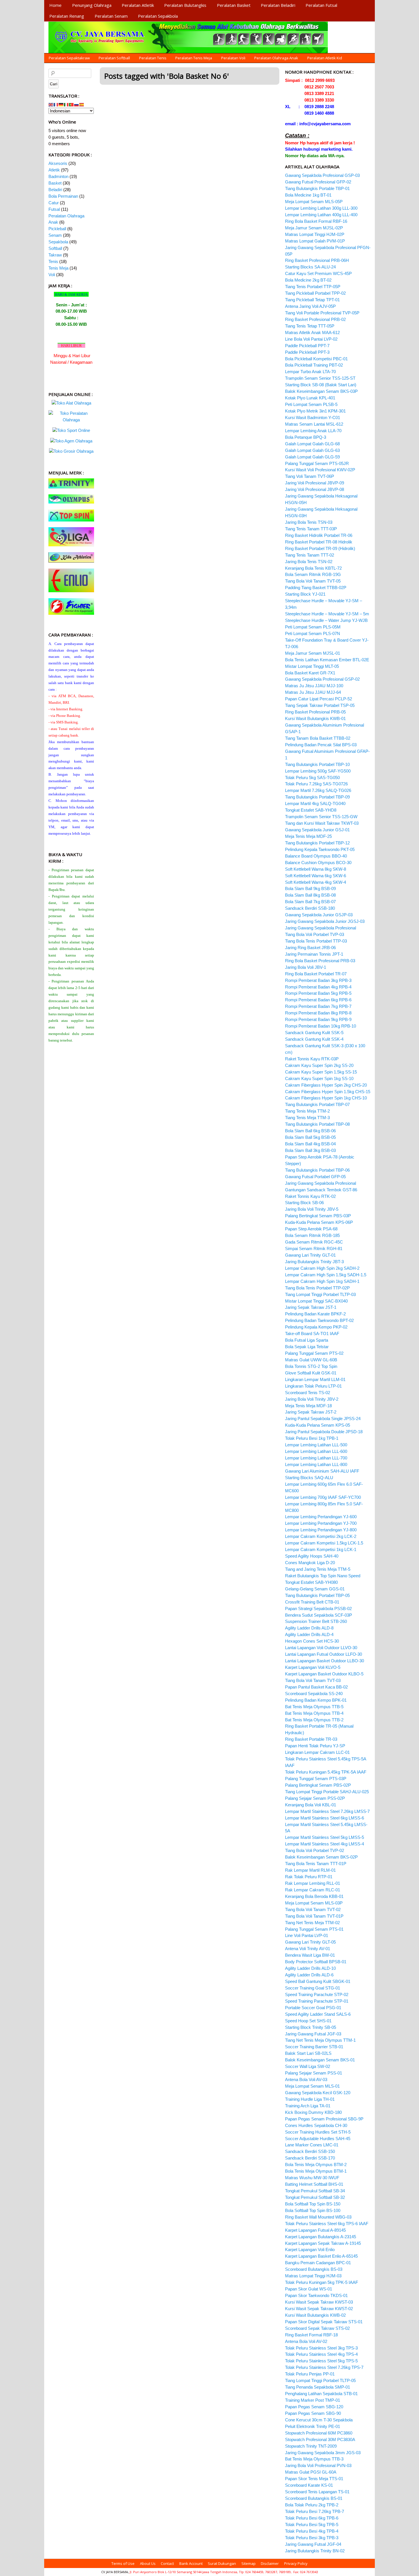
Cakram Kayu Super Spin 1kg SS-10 (319, 1078)
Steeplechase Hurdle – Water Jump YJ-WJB (326, 620)
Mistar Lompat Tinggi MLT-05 (312, 666)
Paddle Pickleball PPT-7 (307, 346)
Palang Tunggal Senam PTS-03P (316, 1779)
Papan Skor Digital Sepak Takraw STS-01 (324, 2322)
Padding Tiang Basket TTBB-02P (316, 588)
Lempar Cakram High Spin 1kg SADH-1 (322, 1281)
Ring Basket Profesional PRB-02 (315, 319)
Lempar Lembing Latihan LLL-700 (316, 1458)
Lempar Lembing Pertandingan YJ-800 (321, 1530)
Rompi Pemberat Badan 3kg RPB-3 (318, 980)
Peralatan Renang (67, 16)
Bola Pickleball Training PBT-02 (314, 365)
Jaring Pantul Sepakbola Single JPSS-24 (323, 1419)
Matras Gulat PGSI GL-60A (311, 2472)
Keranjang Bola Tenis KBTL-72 (313, 568)
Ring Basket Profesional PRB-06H (317, 260)
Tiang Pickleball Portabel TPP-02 (315, 293)
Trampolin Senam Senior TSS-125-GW (321, 817)
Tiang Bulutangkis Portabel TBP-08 (317, 1124)
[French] (56, 104)
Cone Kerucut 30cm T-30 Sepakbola (319, 2420)
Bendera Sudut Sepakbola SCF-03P (319, 1615)
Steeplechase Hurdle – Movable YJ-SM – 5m (327, 614)
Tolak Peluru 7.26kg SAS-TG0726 (316, 784)
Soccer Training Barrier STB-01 (314, 2047)
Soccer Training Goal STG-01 (313, 1988)
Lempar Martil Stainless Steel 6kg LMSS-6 (325, 1818)
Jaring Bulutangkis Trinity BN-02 (315, 2551)
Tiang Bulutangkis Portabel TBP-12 (317, 843)
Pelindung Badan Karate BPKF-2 (315, 1314)
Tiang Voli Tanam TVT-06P (310, 476)
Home (55, 5)
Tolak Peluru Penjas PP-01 (310, 2374)
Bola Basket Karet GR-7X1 (310, 673)
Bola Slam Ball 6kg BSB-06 (310, 1131)
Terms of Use (123, 2563)
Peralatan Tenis (153, 58)
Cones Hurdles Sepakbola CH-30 (316, 2125)
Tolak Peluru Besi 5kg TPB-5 (312, 2525)
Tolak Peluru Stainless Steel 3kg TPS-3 (321, 2348)
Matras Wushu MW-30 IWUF (312, 2178)
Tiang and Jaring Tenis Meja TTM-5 (318, 1569)
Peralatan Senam (111, 16)
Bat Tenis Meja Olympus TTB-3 (314, 2459)
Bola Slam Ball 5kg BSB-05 (310, 1137)
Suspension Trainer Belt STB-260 (316, 1621)
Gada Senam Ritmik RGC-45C (314, 1242)
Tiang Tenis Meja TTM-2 (307, 1111)
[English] (51, 104)
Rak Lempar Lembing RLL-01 (313, 1883)
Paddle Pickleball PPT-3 (307, 352)
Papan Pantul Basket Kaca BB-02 (316, 1687)
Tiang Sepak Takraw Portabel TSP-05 (320, 705)
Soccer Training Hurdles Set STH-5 (318, 2132)
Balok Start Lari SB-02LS (308, 2053)
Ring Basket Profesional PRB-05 (315, 712)
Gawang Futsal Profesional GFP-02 (318, 182)
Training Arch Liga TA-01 (308, 2106)
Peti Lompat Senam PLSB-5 (311, 404)
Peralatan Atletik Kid (325, 58)
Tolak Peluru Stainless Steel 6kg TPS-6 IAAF (327, 2224)
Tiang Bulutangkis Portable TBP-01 (317, 188)
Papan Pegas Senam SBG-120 (314, 2407)
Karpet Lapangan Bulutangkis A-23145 (321, 2237)
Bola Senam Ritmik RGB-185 (312, 1235)
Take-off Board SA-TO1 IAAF (312, 1334)
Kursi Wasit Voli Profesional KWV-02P (320, 470)
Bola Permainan (63, 196)
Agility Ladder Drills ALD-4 (309, 1634)
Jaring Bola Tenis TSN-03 (309, 522)
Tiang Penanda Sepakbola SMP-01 (318, 2387)
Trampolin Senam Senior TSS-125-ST (320, 378)
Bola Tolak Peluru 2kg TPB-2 (312, 2505)
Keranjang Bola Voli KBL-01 (311, 1805)
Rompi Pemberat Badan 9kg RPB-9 (318, 1019)
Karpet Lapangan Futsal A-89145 (315, 2230)
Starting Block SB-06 (304, 1203)
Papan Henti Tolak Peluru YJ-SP (315, 1746)
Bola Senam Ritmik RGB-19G (313, 574)
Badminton (58, 176)
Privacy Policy (296, 2563)
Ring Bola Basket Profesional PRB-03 (320, 961)
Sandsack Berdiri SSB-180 (310, 908)
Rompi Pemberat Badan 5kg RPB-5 (318, 993)
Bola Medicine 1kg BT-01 (308, 195)
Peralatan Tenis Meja (194, 58)
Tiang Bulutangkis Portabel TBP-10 (317, 764)
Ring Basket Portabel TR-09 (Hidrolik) (320, 548)
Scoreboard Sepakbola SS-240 (314, 1694)
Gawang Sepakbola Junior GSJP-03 (319, 915)
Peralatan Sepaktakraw (69, 58)
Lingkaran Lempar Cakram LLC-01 (317, 1752)
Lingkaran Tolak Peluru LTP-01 (313, 1386)
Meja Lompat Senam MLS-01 (312, 2086)
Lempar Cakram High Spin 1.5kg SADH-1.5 (326, 1275)
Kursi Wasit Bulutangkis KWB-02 (315, 2315)
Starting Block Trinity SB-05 (311, 2027)
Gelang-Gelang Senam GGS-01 (315, 1589)
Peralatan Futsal (321, 5)
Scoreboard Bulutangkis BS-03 (314, 2269)
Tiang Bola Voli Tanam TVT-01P (314, 1916)
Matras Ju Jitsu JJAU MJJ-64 (313, 692)
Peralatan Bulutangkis (185, 5)
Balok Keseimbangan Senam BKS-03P (321, 391)
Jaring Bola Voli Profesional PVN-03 (318, 2465)
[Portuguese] (72, 104)
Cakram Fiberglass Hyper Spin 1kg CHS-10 (326, 1098)
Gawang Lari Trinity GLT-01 (310, 1255)
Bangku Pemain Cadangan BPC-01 (318, 2263)
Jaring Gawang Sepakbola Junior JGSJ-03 (325, 921)
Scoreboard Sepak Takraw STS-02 (317, 2328)
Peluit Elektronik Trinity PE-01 (313, 2426)
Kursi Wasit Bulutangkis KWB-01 (315, 718)
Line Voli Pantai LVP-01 (307, 1935)
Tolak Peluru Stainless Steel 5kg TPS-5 (321, 2361)
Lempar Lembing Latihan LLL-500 (316, 1445)
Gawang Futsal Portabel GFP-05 (315, 1177)
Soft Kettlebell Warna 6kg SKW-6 (316, 876)
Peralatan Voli (233, 58)
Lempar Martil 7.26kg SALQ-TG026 (318, 790)
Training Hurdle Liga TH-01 (310, 2099)
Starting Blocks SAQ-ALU (309, 1478)
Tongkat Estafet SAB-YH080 (311, 1582)
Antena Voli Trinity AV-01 (308, 1949)
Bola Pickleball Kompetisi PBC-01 (316, 359)
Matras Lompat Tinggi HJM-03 (313, 2276)
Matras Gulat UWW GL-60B (311, 1360)
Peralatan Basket (234, 5)
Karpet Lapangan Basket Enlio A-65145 (321, 2256)
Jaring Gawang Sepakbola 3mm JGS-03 (323, 2453)
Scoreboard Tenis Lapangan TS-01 (317, 2492)
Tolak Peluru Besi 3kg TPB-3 (312, 2538)
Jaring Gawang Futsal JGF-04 (313, 2544)
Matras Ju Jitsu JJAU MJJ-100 (314, 686)
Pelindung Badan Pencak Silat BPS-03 (321, 745)
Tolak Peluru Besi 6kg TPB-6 (312, 2518)
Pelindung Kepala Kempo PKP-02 (316, 1327)
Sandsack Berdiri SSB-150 (310, 2151)
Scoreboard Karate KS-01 (309, 2485)
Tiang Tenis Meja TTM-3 (307, 1118)
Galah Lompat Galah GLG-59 (312, 457)
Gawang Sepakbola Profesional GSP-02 (322, 679)
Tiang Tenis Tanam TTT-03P (311, 529)
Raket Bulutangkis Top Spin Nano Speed (323, 1576)
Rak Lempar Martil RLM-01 (310, 1870)
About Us (148, 2563)
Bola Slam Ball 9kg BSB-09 (310, 888)
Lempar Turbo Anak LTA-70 (310, 372)
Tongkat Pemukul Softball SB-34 (315, 2191)
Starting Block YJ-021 (305, 594)
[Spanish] (82, 104)
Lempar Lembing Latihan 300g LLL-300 (321, 208)
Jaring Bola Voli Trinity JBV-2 (312, 1399)
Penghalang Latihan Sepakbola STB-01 (321, 2394)
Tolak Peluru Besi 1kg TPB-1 (312, 1438)
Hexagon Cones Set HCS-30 (312, 1641)
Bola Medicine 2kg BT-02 (308, 280)
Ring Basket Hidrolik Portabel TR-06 (319, 535)
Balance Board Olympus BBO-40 (316, 856)
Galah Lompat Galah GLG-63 (312, 450)
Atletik (54, 170)
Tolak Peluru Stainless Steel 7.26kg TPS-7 (324, 2367)
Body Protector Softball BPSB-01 (316, 1962)
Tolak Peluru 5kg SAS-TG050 (312, 778)
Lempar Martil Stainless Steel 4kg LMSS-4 (325, 1844)
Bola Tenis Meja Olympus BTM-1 (316, 2171)
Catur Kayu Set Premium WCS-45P (318, 273)
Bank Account (191, 2563)
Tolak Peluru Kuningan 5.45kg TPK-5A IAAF (326, 1772)
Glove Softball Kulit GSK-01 (311, 1373)
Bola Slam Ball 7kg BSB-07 (310, 902)
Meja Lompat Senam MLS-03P (314, 1903)
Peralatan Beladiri (278, 5)
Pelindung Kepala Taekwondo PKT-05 (320, 849)
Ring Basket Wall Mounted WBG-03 (318, 2217)
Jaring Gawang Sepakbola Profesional (321, 928)
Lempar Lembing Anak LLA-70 (313, 431)
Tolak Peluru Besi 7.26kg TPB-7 (315, 2511)
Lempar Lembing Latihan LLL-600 (316, 1451)
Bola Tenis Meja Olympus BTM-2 (316, 2164)
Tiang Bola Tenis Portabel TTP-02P (317, 1288)
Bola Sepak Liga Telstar (307, 1347)
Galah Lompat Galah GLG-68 (312, 444)
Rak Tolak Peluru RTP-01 (309, 1877)
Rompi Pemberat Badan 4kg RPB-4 (318, 987)
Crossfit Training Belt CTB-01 (312, 1602)
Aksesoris (58, 163)
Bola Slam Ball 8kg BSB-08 (310, 895)
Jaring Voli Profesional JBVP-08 (315, 489)
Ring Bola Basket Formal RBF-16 (316, 221)
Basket (55, 183)
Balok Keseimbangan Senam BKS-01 (320, 2060)
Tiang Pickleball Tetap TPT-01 (312, 300)
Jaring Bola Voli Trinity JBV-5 (312, 1209)
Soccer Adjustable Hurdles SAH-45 (318, 2139)
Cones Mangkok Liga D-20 (310, 1563)
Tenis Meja (58, 268)
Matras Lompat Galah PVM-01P (315, 241)
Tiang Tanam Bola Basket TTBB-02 (318, 738)
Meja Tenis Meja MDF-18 (308, 1406)
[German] (61, 104)
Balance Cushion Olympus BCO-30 (318, 863)
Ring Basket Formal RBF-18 (311, 2335)
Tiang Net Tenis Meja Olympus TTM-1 (320, 2040)
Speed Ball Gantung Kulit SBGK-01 (318, 1981)
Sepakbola (58, 242)
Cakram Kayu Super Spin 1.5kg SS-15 (321, 1072)
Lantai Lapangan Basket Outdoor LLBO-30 (325, 1661)
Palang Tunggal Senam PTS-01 (314, 1929)
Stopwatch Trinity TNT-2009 (311, 2446)
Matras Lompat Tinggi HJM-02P (315, 234)
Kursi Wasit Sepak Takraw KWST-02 (319, 2309)
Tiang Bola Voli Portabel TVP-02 (315, 1850)
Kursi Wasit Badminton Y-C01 (313, 417)
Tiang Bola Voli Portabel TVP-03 (315, 934)
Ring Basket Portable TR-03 (311, 1739)
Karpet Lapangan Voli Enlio (310, 2250)
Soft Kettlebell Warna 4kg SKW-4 (316, 882)
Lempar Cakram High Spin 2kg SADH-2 (322, 1268)
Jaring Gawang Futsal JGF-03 (313, 2034)
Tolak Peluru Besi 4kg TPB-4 (312, 2531)
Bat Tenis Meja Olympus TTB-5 (314, 1707)
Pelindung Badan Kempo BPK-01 (316, 1700)
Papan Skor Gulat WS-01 (309, 2289)
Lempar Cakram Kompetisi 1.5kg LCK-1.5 (324, 1543)
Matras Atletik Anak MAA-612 (312, 332)
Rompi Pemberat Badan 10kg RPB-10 (321, 1026)
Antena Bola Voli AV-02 (306, 2341)
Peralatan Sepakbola (158, 16)
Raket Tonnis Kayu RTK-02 (310, 1196)
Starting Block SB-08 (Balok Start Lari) (321, 385)
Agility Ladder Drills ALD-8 (309, 1628)
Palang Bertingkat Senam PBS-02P (318, 1785)
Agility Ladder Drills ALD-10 (310, 1968)
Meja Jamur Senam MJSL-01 (313, 653)
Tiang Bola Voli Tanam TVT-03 (313, 1680)
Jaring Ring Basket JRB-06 (310, 948)
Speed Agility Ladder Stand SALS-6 (318, 2014)
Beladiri (55, 190)
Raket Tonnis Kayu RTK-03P (312, 1059)
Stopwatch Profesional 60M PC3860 (319, 2433)
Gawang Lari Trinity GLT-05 (310, 1942)
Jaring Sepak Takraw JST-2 (311, 1412)
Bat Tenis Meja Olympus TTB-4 (314, 1713)
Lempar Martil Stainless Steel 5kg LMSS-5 (325, 1837)
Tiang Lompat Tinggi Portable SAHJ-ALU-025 (327, 1792)
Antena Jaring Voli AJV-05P (310, 306)
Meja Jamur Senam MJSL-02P (314, 228)
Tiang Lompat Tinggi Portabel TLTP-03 (320, 1294)
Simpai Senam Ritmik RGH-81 (314, 1248)
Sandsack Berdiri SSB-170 (310, 2158)
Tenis (53, 261)
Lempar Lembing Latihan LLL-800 (316, 1464)
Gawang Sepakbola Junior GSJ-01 (317, 830)
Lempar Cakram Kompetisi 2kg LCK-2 (321, 1536)
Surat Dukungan (222, 2563)
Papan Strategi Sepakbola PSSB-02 (318, 1609)
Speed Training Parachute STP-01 (317, 2001)
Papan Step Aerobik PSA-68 (311, 1229)
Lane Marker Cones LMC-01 (312, 2145)
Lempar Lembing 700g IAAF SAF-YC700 (323, 1497)
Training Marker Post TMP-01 (313, 2400)
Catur (54, 203)
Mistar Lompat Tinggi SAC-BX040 (316, 1301)
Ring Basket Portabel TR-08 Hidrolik (319, 542)
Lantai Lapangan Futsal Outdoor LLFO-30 (324, 1654)
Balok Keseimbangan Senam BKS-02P (321, 1857)
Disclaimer (270, 2563)
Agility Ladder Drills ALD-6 (309, 1975)
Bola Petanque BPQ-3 (306, 437)
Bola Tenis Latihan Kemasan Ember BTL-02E (327, 660)
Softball (55, 248)
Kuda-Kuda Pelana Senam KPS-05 (318, 1425)
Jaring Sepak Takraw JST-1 (311, 1307)
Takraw (55, 255)
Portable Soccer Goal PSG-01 (313, 2008)
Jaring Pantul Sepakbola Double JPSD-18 (324, 1432)
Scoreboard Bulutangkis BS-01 (314, 2498)
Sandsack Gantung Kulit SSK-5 (314, 1033)
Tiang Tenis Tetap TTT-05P (310, 326)
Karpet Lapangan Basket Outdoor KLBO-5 (324, 1674)
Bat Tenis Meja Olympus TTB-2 (314, 1720)
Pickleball (57, 229)
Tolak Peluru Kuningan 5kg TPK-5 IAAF (322, 2282)
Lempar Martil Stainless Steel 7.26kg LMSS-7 (327, 1811)
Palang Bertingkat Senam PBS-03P (318, 1216)
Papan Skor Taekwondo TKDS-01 (316, 2295)
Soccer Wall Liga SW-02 (308, 2066)
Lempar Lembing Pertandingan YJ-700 (321, 1523)
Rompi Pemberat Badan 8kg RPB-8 (318, 1013)
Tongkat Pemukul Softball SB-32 (315, 2197)
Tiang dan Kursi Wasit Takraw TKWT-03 (322, 823)
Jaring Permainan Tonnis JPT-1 (314, 954)
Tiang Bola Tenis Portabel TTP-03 (316, 941)
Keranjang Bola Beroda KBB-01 (314, 1896)
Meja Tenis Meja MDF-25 (308, 836)
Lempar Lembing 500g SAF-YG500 (318, 771)
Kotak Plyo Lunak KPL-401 (310, 398)
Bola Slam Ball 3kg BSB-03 (310, 1150)
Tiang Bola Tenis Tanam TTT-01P (316, 1864)
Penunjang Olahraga (92, 5)
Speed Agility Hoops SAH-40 (312, 1556)
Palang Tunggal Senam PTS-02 (314, 1353)
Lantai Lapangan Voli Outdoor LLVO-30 (321, 1648)
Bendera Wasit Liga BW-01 (310, 1955)
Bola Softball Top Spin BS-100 (313, 2210)
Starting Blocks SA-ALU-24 (310, 267)
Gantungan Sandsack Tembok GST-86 (321, 1190)
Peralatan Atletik (138, 5)
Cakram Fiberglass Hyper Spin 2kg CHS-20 (326, 1085)
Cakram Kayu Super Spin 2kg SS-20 (319, 1065)
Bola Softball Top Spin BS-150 (313, 2204)
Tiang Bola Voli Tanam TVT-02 (313, 1909)
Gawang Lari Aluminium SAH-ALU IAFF (322, 1471)
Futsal (54, 209)
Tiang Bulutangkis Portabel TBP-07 (317, 1104)
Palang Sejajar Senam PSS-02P (315, 1798)
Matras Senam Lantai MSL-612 (314, 424)
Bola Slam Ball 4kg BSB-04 (310, 1144)
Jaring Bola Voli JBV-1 (306, 967)
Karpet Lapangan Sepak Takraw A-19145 (323, 2243)
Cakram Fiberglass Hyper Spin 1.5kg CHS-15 (328, 1092)
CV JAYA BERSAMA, (115, 2572)
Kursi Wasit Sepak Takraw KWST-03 (319, 2302)
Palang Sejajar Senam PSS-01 (314, 2073)
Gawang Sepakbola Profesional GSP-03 (322, 175)
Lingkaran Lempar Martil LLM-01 (315, 1379)
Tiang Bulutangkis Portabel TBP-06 (317, 1170)
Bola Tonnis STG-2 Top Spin (311, 1366)
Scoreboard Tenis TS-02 (308, 1393)
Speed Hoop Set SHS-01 (308, 2021)
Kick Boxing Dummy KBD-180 (313, 2112)
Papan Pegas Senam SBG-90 (313, 2413)
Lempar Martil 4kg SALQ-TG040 (315, 803)
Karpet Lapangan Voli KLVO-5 (313, 1667)
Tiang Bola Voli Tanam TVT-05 (313, 581)
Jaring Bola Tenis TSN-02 (309, 562)
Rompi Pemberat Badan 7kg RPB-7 (318, 1006)
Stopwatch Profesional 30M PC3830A (320, 2439)
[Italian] (66, 104)
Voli (52, 275)
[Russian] (77, 104)
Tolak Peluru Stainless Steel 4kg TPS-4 (321, 2354)
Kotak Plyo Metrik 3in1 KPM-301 (315, 411)
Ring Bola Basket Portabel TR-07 (316, 974)
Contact (167, 2563)
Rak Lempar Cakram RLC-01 (313, 1890)
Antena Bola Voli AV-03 (306, 2079)
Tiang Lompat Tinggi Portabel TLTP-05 (320, 2380)
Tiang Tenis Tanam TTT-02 (310, 555)
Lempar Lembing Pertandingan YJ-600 (321, 1517)
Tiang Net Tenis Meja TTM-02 (312, 1923)
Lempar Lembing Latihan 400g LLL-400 (321, 215)
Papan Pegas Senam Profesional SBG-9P (324, 2119)
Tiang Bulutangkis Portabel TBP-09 (317, 797)
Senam (55, 235)
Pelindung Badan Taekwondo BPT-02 (319, 1320)
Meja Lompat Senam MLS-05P (314, 202)
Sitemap (249, 2563)
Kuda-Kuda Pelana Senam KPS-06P (319, 1222)
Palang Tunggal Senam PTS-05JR (317, 463)
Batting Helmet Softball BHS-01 (314, 2184)
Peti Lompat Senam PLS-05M (313, 627)
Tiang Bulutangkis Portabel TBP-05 (317, 1595)
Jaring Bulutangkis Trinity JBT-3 (314, 1262)
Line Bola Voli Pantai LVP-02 (311, 339)
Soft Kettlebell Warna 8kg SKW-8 (316, 869)
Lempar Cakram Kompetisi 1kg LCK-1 (321, 1549)
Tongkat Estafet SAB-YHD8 (311, 810)
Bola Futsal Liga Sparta (307, 1340)
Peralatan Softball (114, 58)
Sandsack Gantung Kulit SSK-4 (314, 1039)
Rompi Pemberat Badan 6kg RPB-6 (318, 1000)
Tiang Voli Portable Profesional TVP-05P (322, 313)
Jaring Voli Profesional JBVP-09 (315, 483)
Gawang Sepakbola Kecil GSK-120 (318, 2093)
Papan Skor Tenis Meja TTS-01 (314, 2479)
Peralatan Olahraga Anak (276, 58)
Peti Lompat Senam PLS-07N (313, 633)
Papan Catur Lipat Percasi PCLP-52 (319, 699)
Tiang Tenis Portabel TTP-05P (313, 287)
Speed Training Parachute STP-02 (317, 1994)
